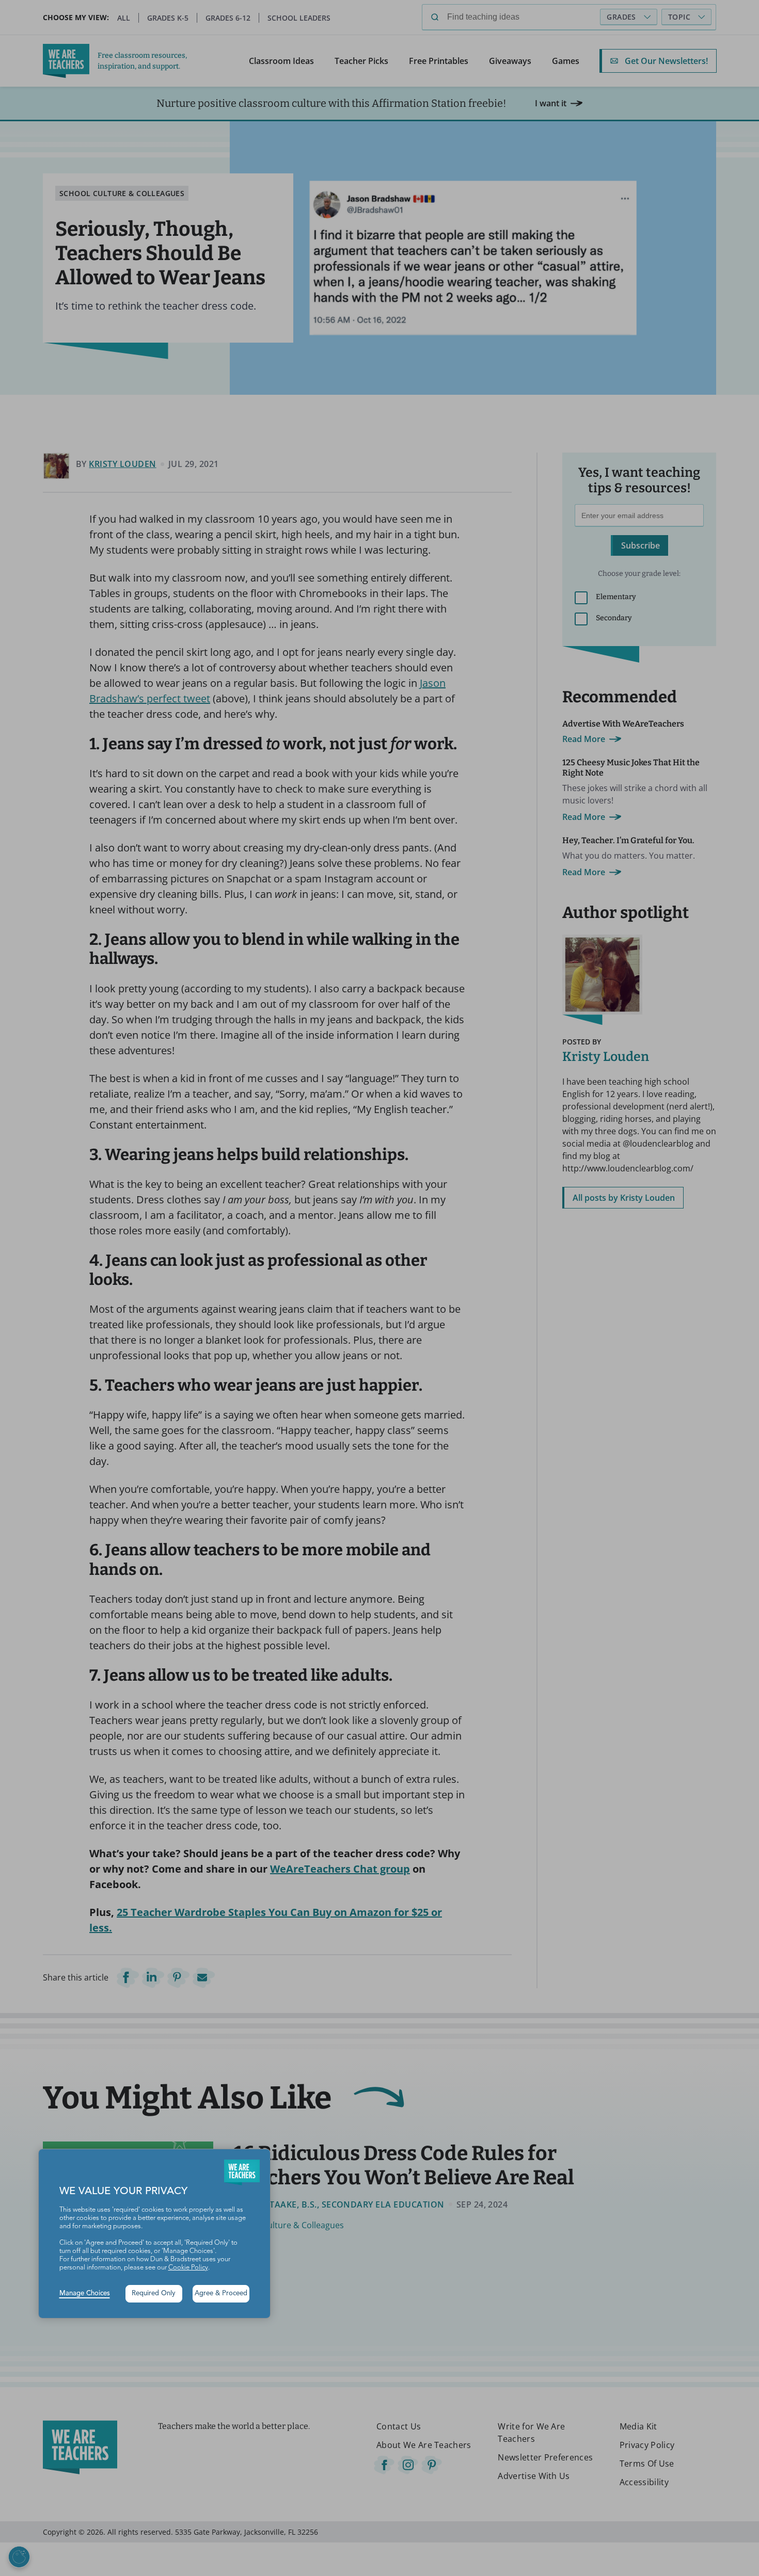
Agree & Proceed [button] (221, 2293)
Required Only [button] (154, 2293)
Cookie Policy (188, 2268)
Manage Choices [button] (85, 2293)
